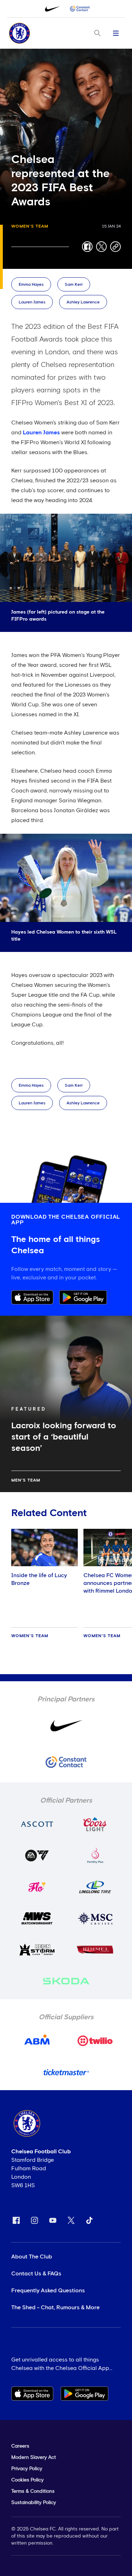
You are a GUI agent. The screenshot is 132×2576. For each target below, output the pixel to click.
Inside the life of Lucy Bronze (39, 1579)
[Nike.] (52, 9)
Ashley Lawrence (83, 302)
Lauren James (32, 302)
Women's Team (30, 227)
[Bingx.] (80, 9)
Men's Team (26, 1480)
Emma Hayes (31, 285)
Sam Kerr (74, 285)
